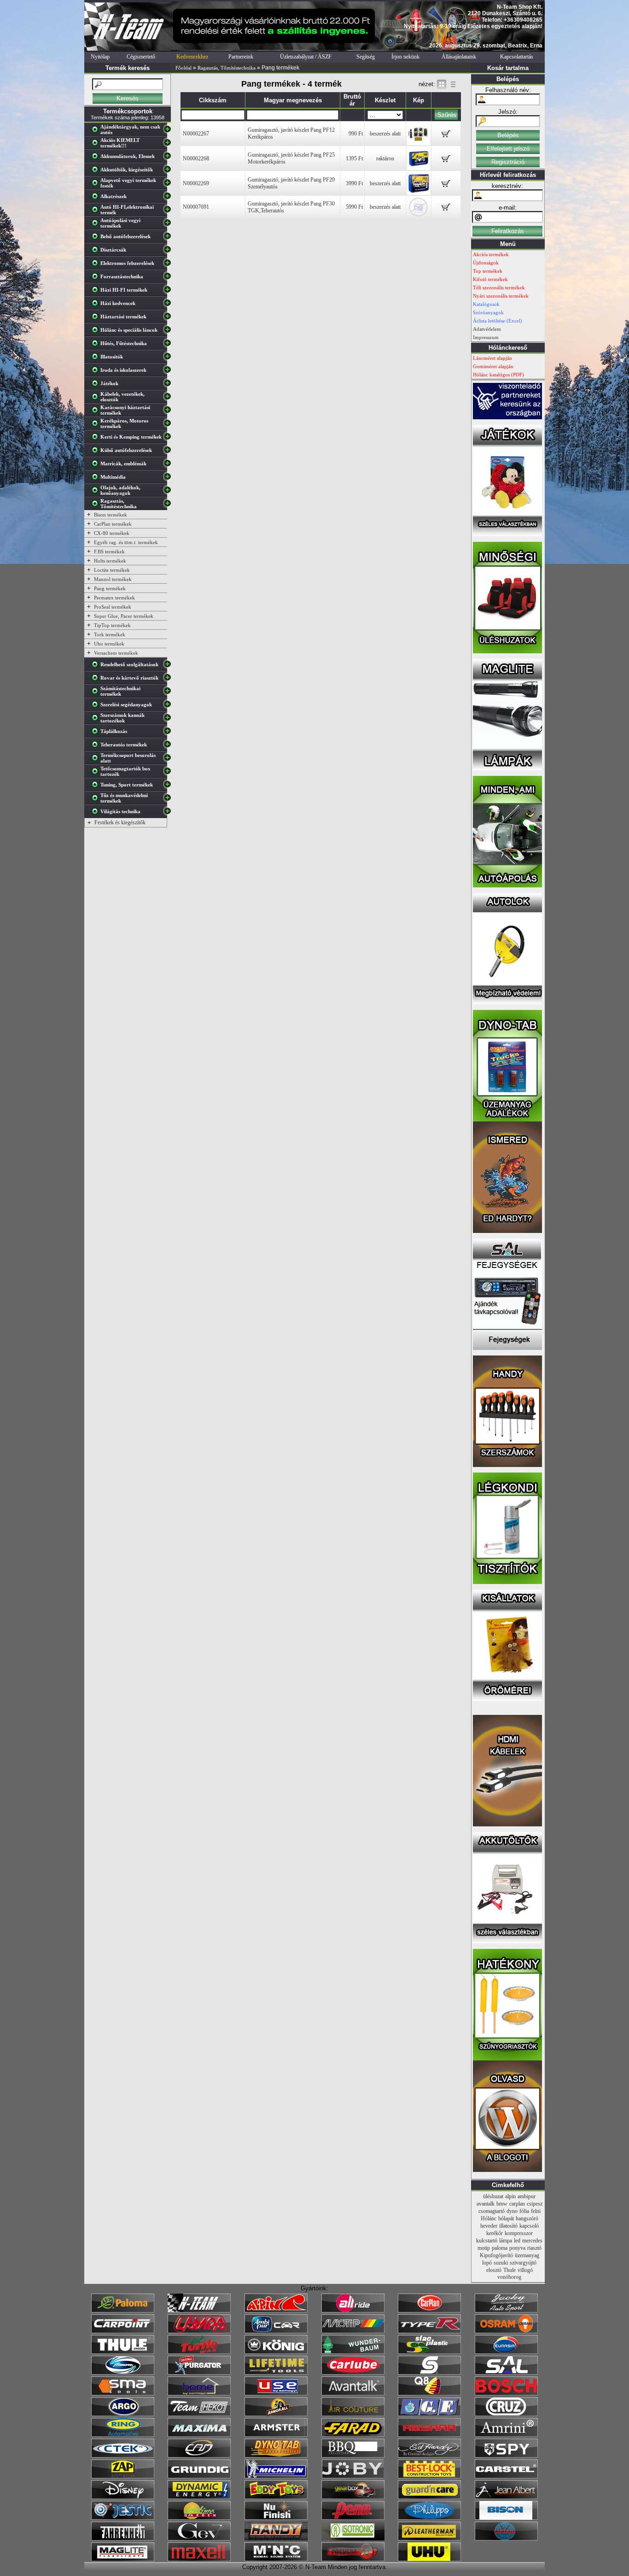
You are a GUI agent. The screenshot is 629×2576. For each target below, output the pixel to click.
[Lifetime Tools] (276, 2373)
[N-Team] (199, 2311)
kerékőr (495, 2233)
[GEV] (199, 2539)
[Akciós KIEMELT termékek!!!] (97, 145)
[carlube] (353, 2373)
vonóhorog (509, 2277)
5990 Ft (354, 207)
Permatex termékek (114, 598)
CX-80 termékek (112, 533)
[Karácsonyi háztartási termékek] (97, 412)
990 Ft (356, 134)
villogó (525, 2270)
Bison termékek (111, 515)
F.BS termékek (109, 552)
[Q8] (429, 2394)
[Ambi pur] (276, 2331)
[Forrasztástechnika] (97, 278)
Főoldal (183, 68)
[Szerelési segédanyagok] (97, 706)
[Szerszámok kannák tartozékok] (97, 720)
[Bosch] (506, 2394)
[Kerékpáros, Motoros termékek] (97, 425)
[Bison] (506, 2518)
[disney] (123, 2497)
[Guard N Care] (429, 2497)
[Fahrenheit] (123, 2539)
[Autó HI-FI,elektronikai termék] (97, 211)
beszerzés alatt (385, 134)
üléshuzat (493, 2196)
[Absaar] (429, 2435)
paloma (500, 2248)
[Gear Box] (353, 2497)
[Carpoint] (123, 2331)
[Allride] (353, 2311)
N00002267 (196, 134)
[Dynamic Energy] (199, 2497)
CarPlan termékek (113, 524)
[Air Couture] (353, 2414)
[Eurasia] (506, 2352)
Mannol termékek (113, 579)
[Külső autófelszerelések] (97, 452)
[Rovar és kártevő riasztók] (97, 680)
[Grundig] (199, 2476)
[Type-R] (429, 2331)
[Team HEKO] (199, 2414)
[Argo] (123, 2414)
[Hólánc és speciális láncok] (97, 332)
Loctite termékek (112, 570)
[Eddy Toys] (276, 2497)
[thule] (123, 2352)
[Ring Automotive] (123, 2435)
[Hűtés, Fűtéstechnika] (97, 345)
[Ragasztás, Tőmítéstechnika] (97, 505)
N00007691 (196, 207)
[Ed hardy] (429, 2456)
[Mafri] (506, 2539)
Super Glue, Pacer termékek (124, 616)
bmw (502, 2204)
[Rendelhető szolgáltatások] (97, 666)
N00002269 (196, 183)
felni (536, 2211)
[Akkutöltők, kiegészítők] (97, 171)
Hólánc (489, 2218)
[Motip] (353, 2331)
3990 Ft (354, 183)
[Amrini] (506, 2435)
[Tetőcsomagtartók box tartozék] (97, 773)
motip (484, 2248)
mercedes (532, 2241)
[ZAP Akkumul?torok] (123, 2476)
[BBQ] (353, 2456)
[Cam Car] (199, 2456)
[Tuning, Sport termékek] (97, 786)
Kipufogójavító (496, 2255)
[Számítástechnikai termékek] (97, 693)
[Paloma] (123, 2311)
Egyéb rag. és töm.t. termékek (126, 542)
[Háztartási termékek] (97, 318)
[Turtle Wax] (199, 2352)
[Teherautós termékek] (97, 746)
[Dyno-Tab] (276, 2456)
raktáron (385, 158)
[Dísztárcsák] (97, 252)
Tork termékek (110, 634)
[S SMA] (123, 2394)
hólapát (506, 2218)
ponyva (517, 2248)
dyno (512, 2211)
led (517, 2241)
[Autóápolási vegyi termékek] (97, 225)
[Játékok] (97, 385)
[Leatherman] (429, 2539)
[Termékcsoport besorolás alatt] (97, 760)
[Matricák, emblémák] (97, 465)
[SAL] (506, 2373)
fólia (524, 2211)
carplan (517, 2204)
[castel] (506, 2476)
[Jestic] (123, 2518)
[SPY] (506, 2456)
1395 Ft (354, 158)
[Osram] (506, 2331)
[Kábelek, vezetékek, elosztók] (97, 399)
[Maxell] (199, 2559)
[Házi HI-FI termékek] (97, 292)
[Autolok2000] (507, 1003)
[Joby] (353, 2476)
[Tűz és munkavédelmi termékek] (97, 800)
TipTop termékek (112, 625)
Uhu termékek (109, 644)
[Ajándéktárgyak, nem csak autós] (97, 131)
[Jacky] (506, 2311)
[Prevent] (353, 2559)
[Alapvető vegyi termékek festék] (97, 185)
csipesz (535, 2204)
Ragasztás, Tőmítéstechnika (227, 68)
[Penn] (353, 2518)
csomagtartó (492, 2211)
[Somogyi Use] (276, 2394)
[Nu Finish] (276, 2518)
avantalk (486, 2204)
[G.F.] (429, 2414)
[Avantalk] (353, 2394)
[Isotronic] (353, 2539)
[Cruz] (506, 2414)
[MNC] (276, 2559)
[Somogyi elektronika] (429, 2373)
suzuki (501, 2263)
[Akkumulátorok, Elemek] (97, 158)
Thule (510, 2270)
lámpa (506, 2241)
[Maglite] (123, 2559)
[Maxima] (199, 2435)
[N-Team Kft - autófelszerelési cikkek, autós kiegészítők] (128, 49)
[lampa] (199, 2331)
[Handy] (276, 2539)
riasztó (534, 2248)
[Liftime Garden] (199, 2518)
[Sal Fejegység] (507, 1348)
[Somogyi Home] (199, 2394)
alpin (510, 2196)
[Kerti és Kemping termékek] (97, 439)
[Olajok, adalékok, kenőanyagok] (97, 492)
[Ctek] (123, 2456)
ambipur (527, 2196)
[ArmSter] (276, 2435)
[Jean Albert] (506, 2497)
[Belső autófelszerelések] (97, 238)
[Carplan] (429, 2311)
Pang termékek (110, 588)
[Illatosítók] (97, 358)
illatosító (508, 2226)
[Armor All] (276, 2414)
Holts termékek (110, 561)
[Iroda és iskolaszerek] (97, 372)
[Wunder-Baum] (353, 2352)
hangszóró (527, 2218)
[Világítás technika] (97, 813)
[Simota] (123, 2373)
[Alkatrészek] (97, 198)
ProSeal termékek (113, 607)
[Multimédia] (97, 479)
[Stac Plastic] (429, 2352)
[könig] (276, 2352)
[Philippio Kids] (429, 2518)
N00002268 (196, 158)
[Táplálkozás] (97, 733)
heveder (489, 2226)
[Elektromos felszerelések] (97, 265)
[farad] (353, 2435)
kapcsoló (529, 2226)
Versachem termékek (116, 653)
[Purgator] (199, 2373)
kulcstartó (487, 2241)
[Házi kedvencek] (97, 305)
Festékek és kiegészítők (120, 822)
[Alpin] (276, 2311)
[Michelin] (276, 2476)
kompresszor (519, 2233)
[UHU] (429, 2559)
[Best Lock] (429, 2476)
